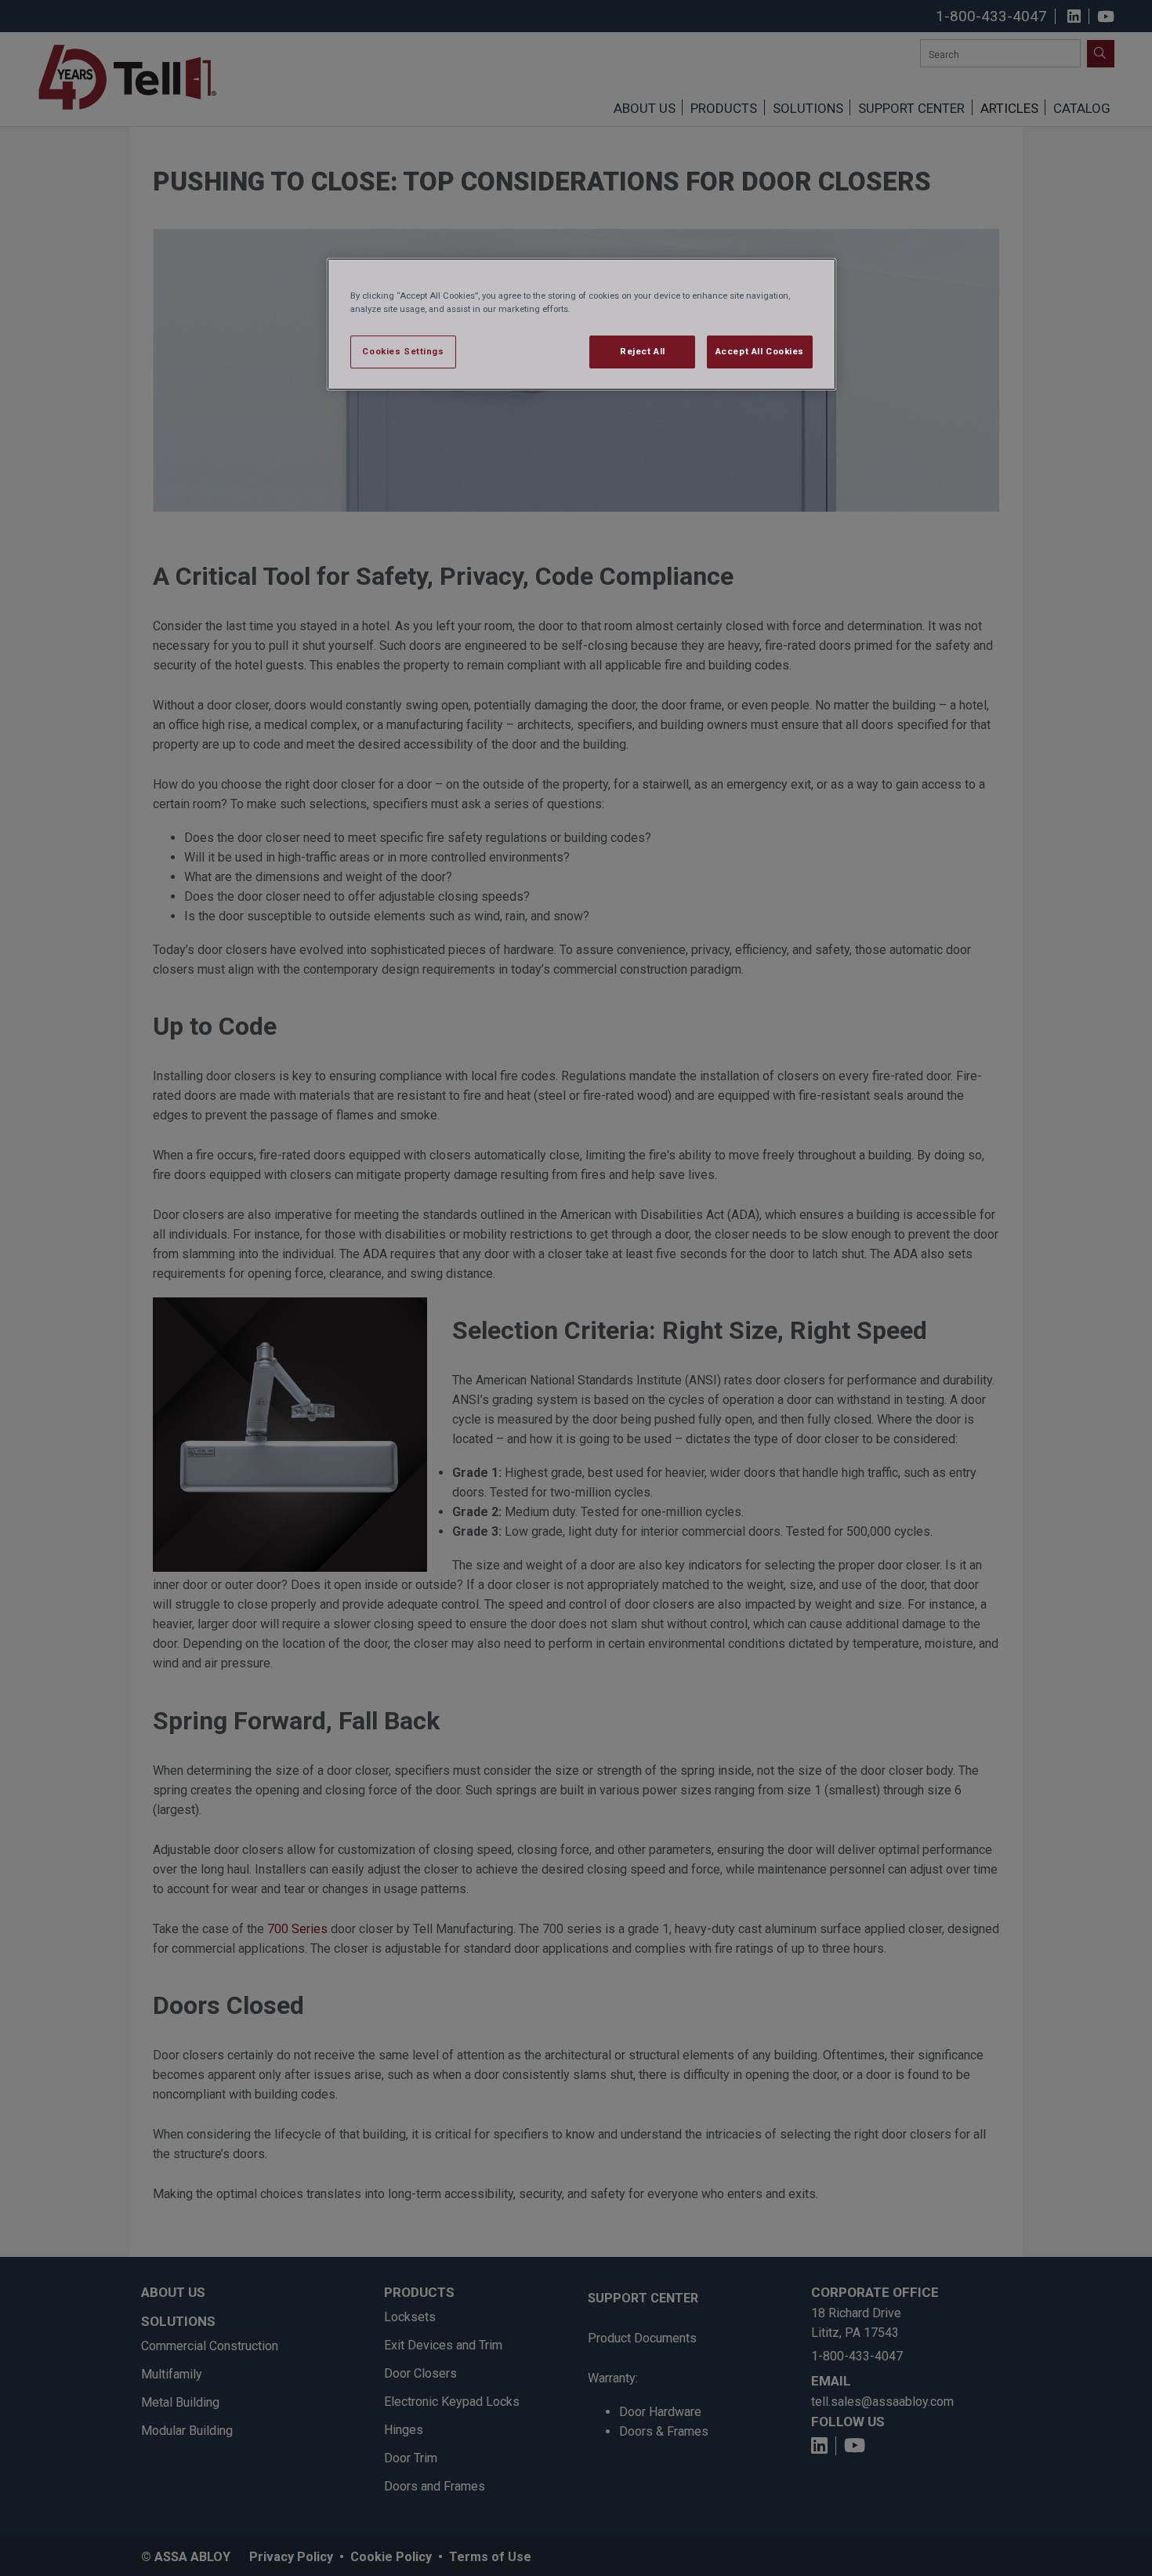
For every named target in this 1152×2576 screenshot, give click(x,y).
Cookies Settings (403, 351)
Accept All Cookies (760, 351)
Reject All (643, 351)
